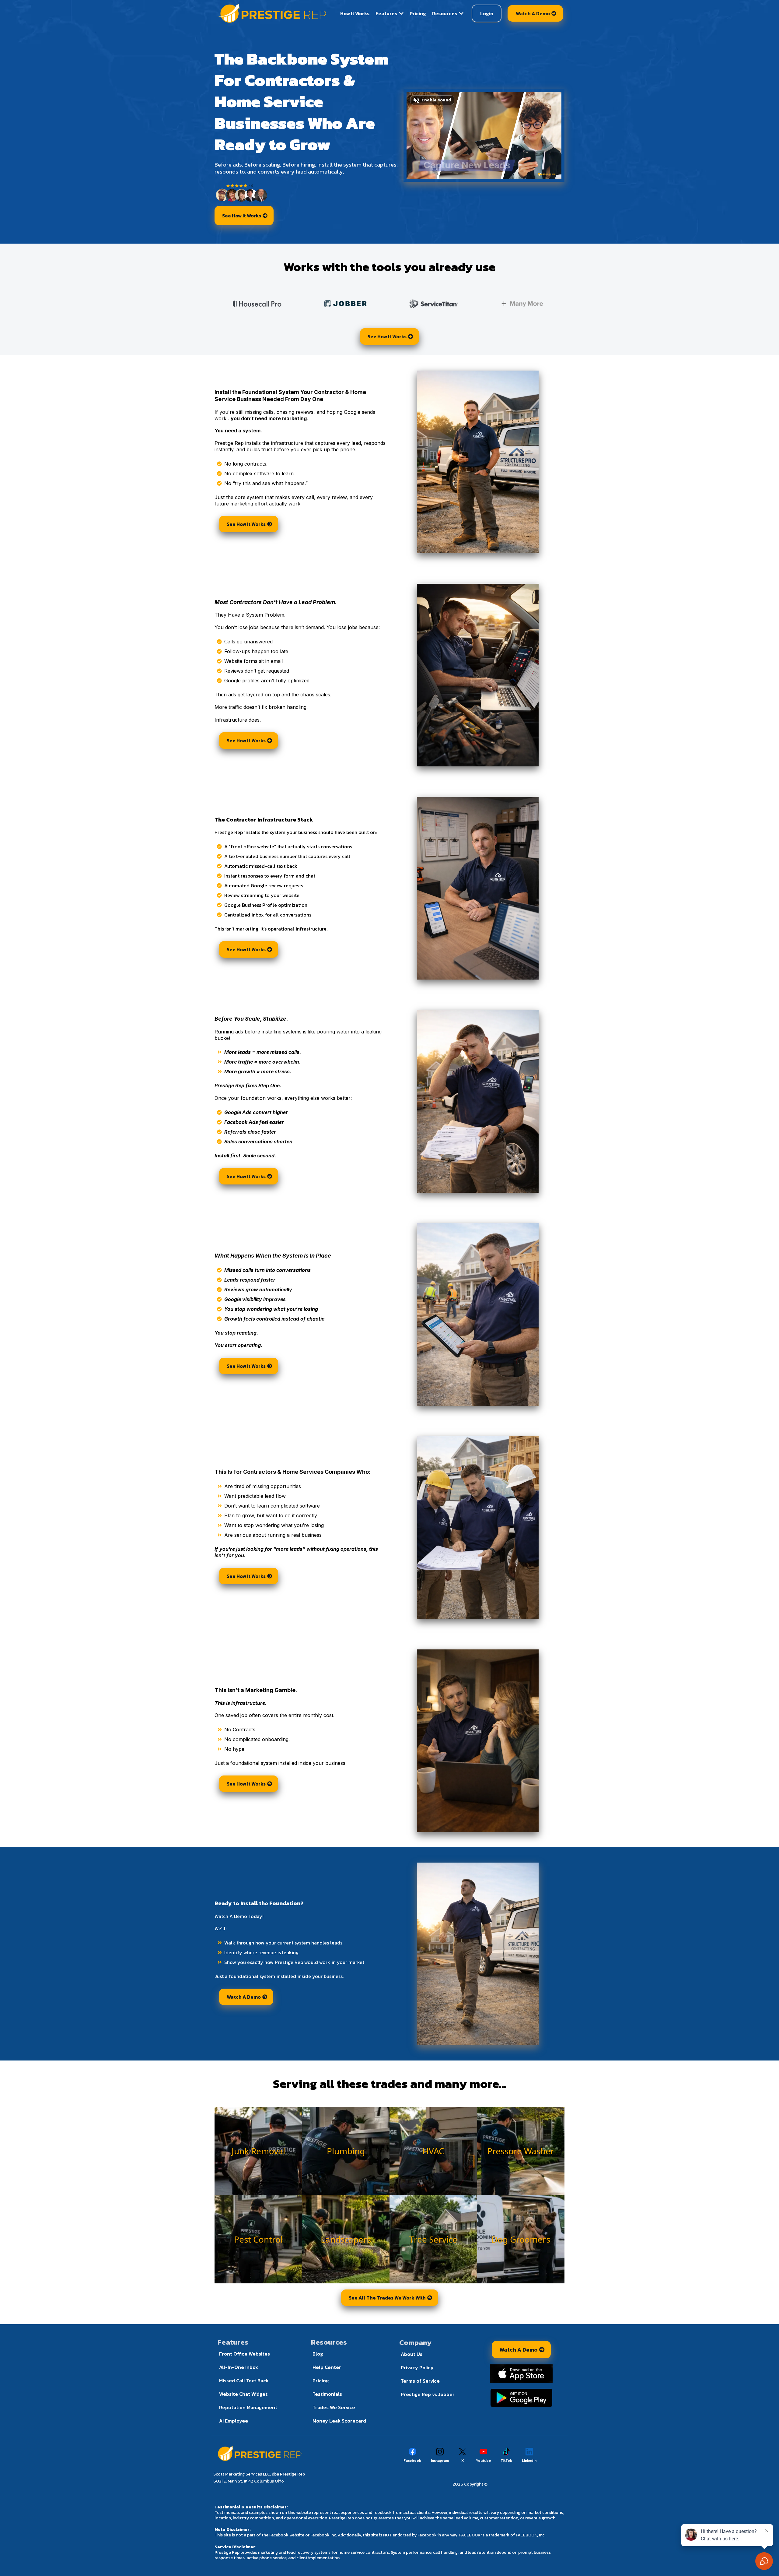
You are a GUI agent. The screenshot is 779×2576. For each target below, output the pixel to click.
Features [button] (387, 13)
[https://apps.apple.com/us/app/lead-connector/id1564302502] (521, 2374)
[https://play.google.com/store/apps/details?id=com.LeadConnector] (521, 2398)
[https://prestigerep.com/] (273, 13)
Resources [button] (445, 13)
